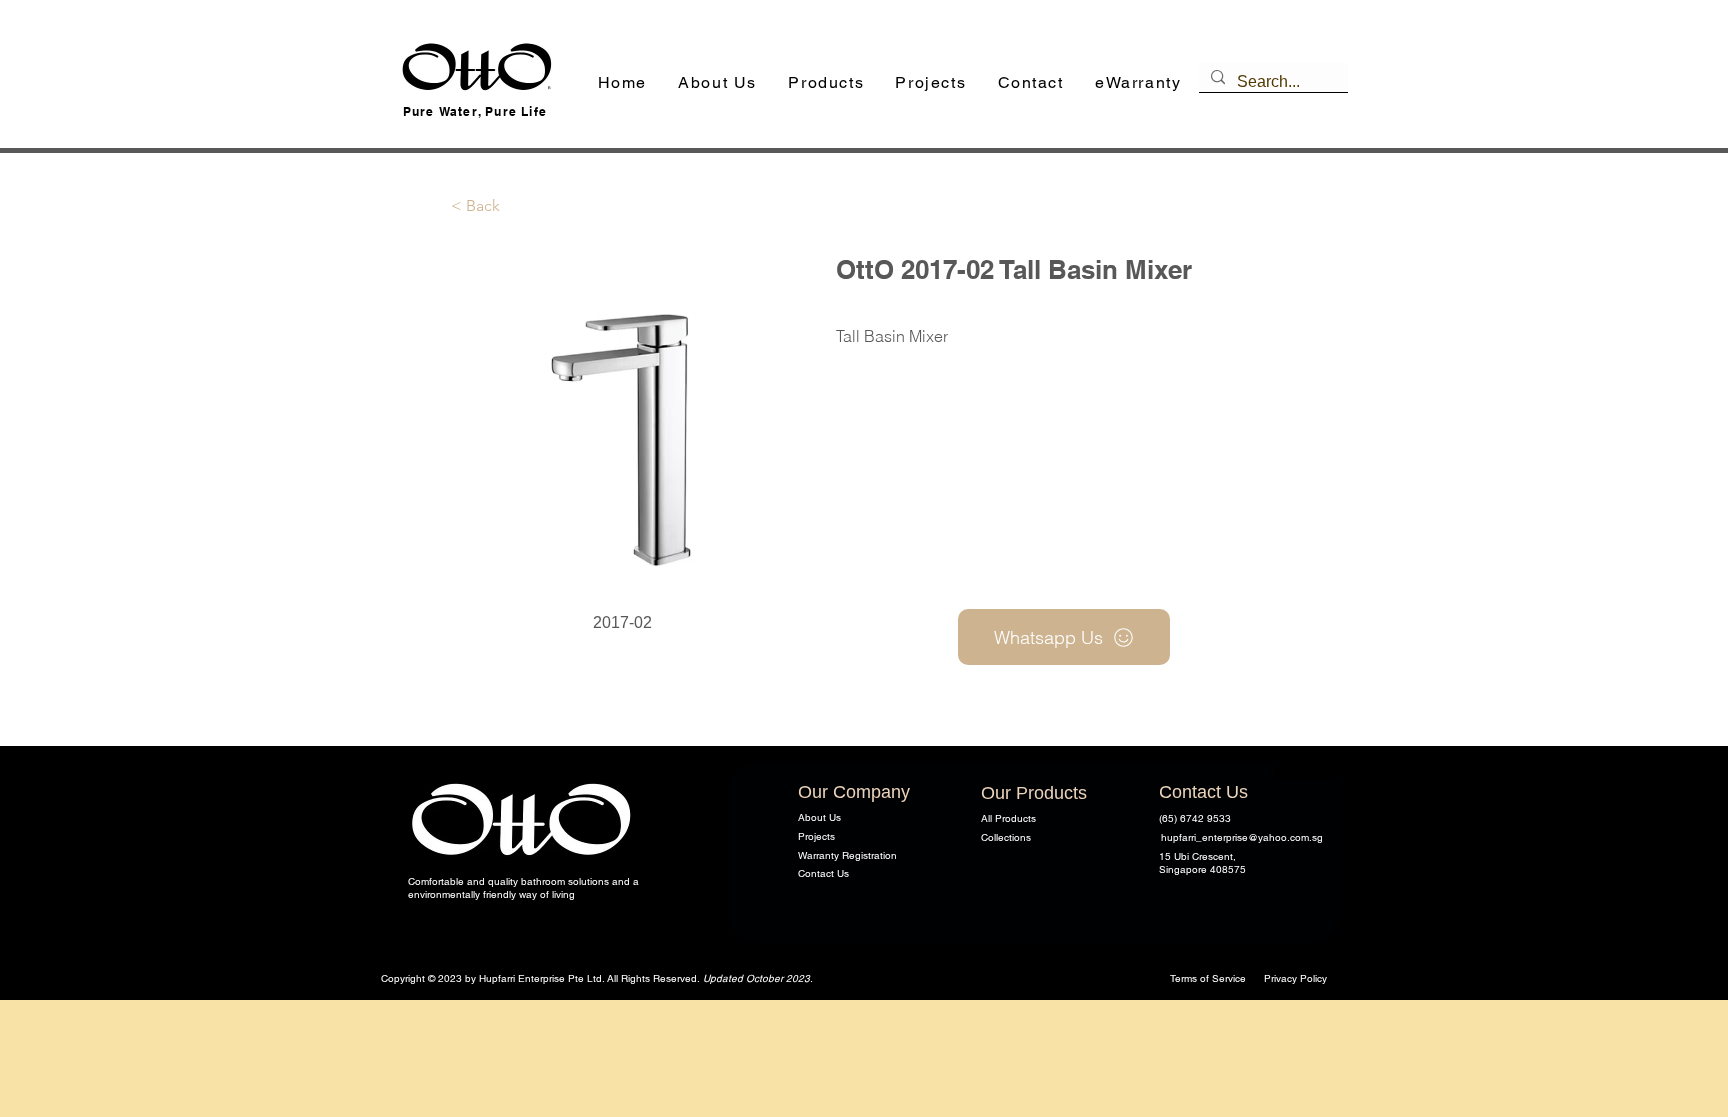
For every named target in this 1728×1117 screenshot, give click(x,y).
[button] (826, 83)
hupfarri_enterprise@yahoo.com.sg (1242, 837)
